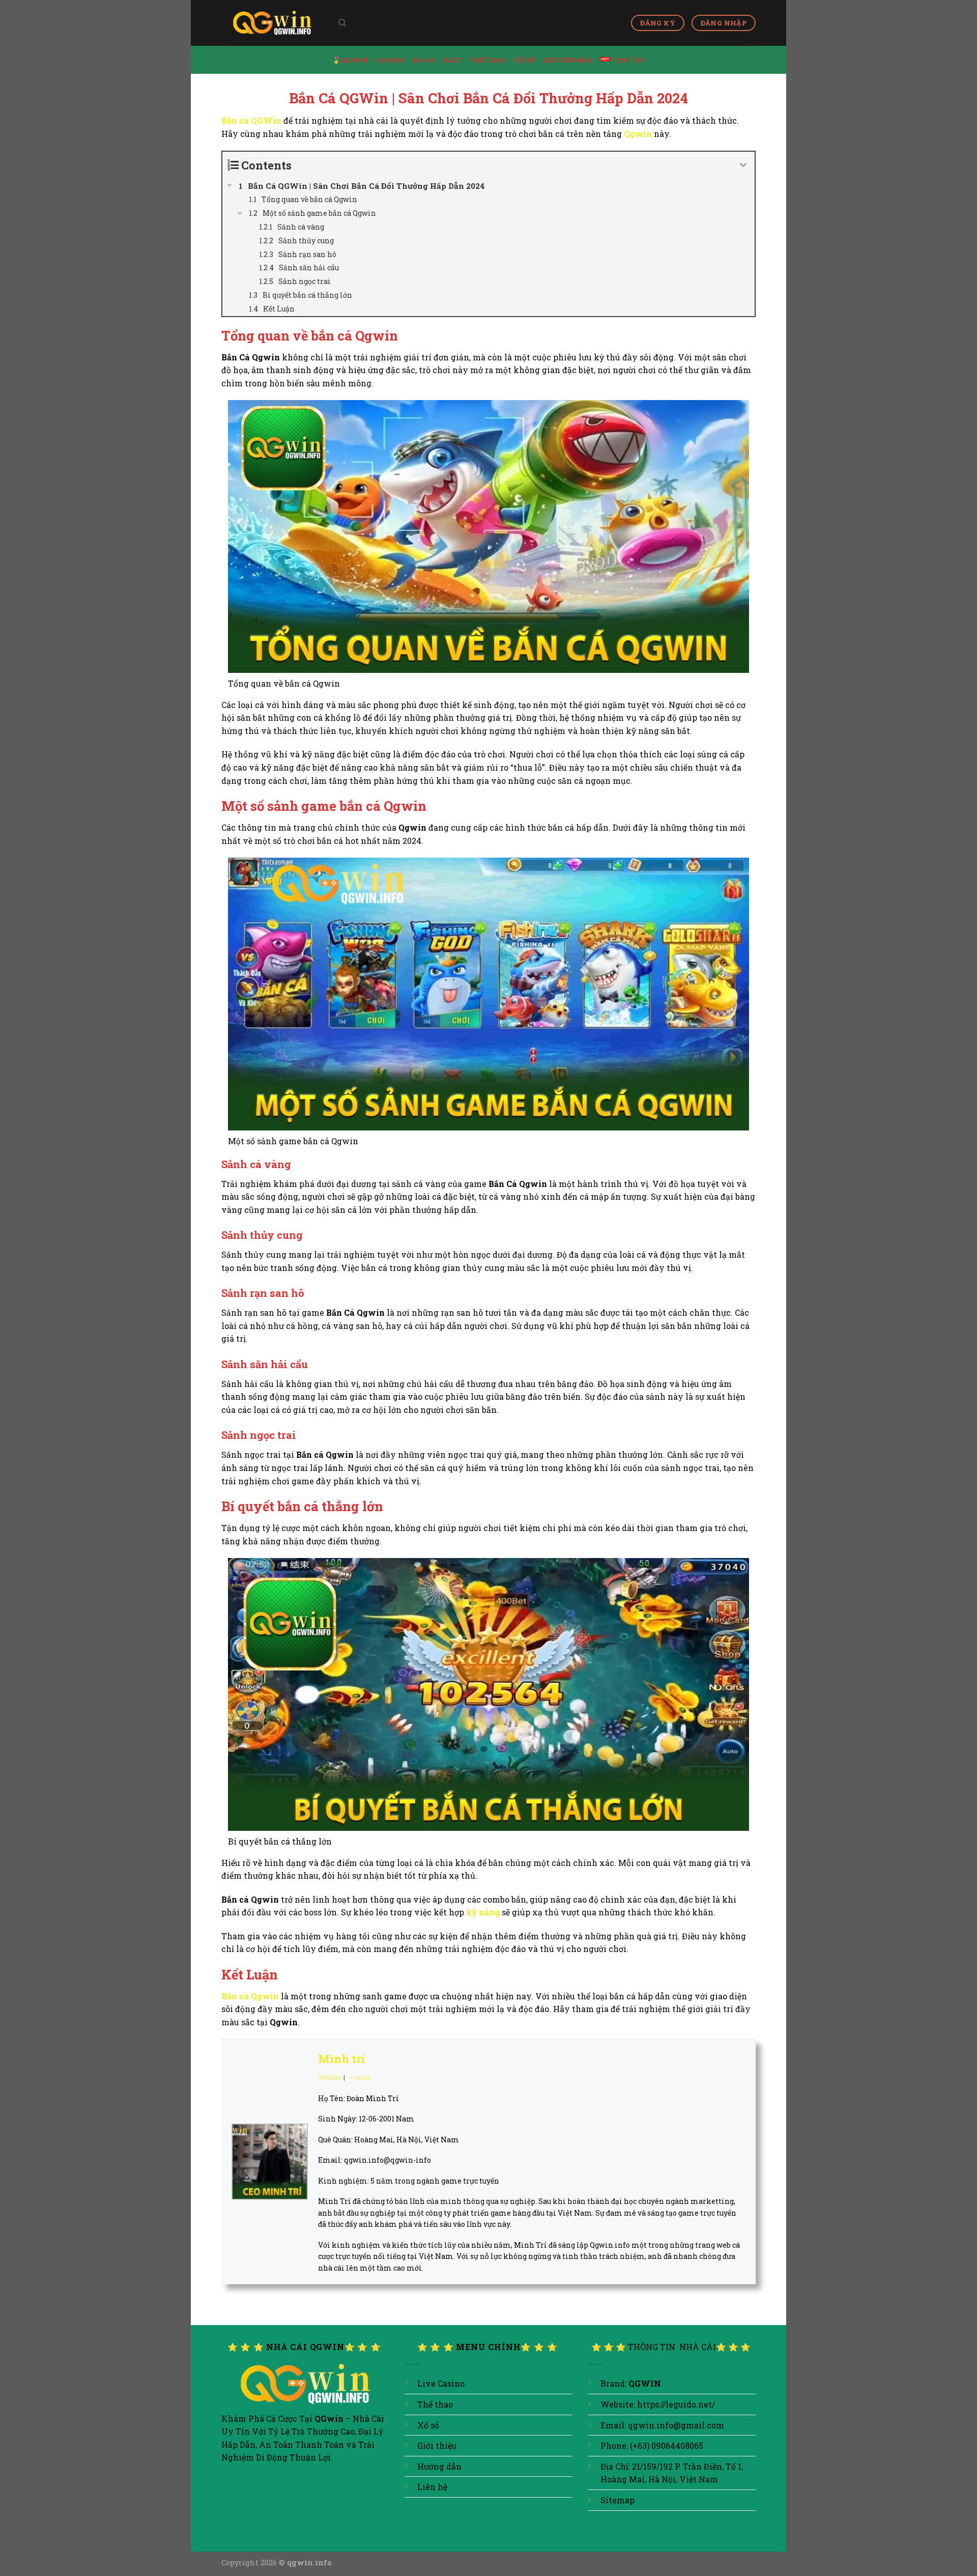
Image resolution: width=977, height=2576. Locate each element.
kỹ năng (483, 1912)
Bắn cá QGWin (251, 120)
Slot (452, 60)
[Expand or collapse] (743, 165)
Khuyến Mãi (568, 60)
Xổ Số (524, 60)
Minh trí (341, 2059)
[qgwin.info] (272, 23)
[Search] (342, 23)
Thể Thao (488, 60)
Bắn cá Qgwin (250, 1996)
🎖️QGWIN (351, 60)
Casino (391, 60)
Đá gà (424, 60)
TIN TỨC (629, 60)
